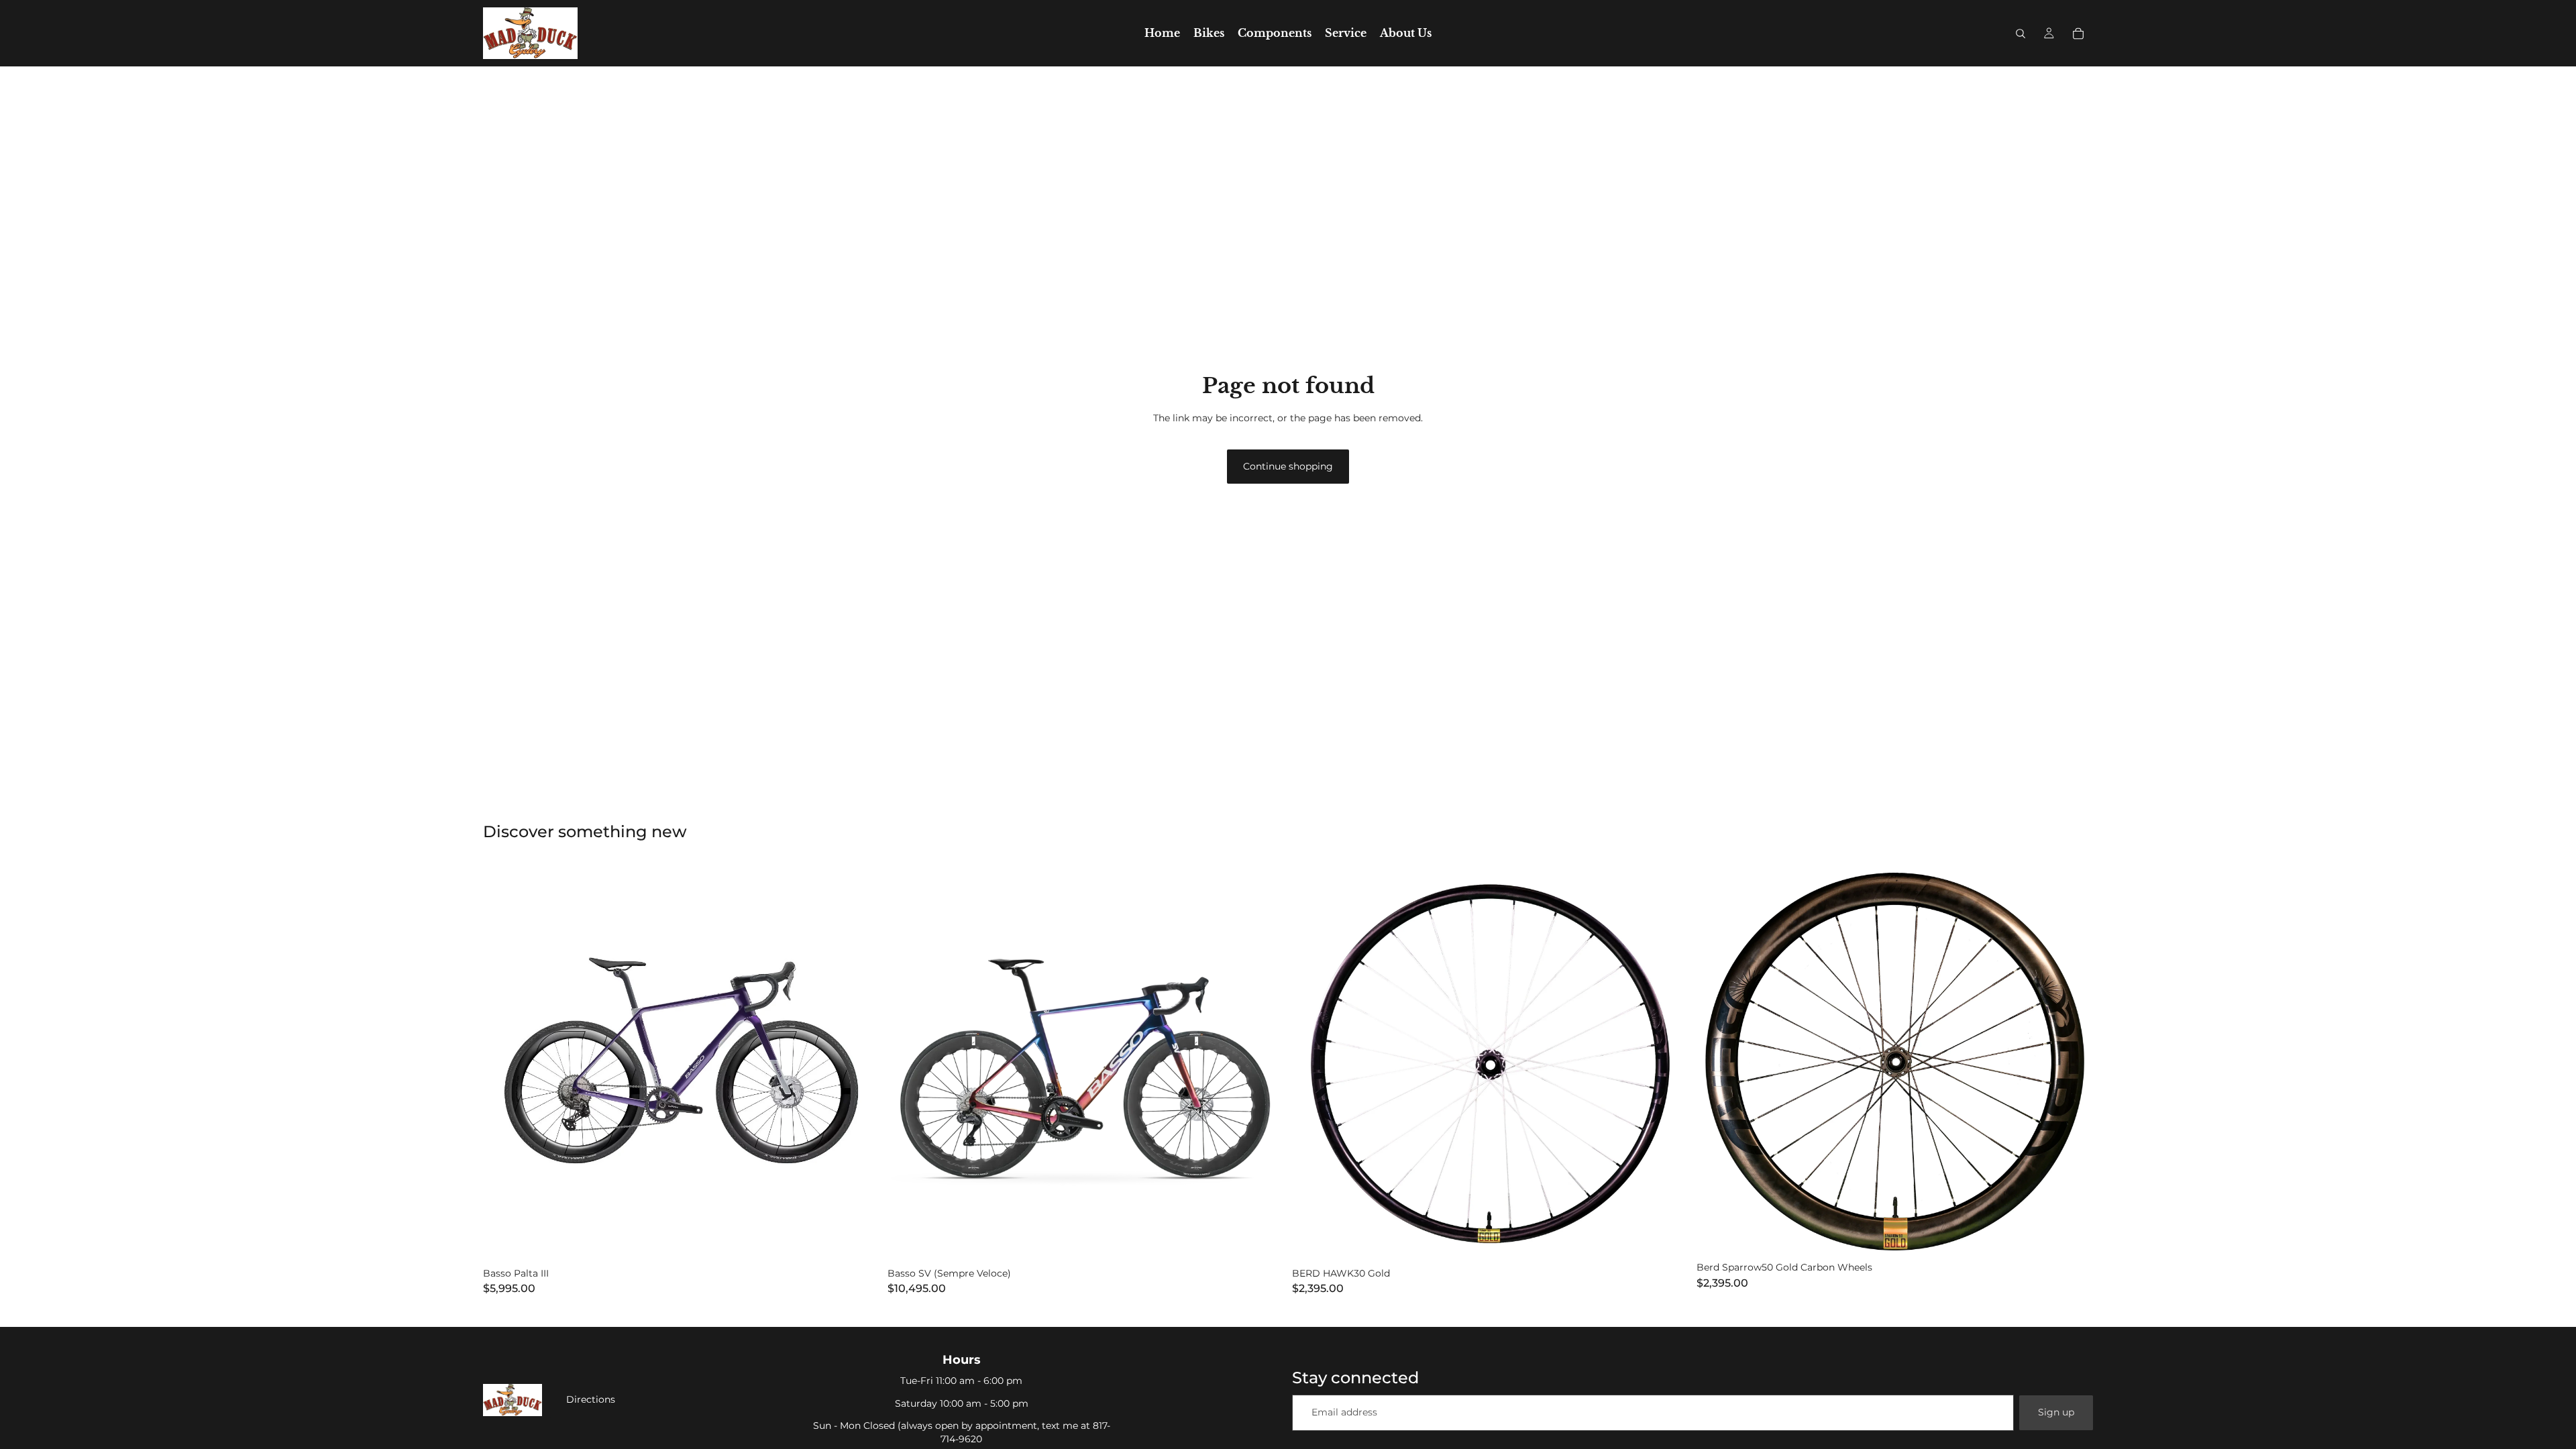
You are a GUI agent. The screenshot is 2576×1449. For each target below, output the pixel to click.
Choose (870, 1240)
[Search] (2021, 34)
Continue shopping (1288, 466)
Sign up (2056, 1412)
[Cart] (2078, 34)
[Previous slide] (503, 1063)
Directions (591, 1399)
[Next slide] (859, 1063)
